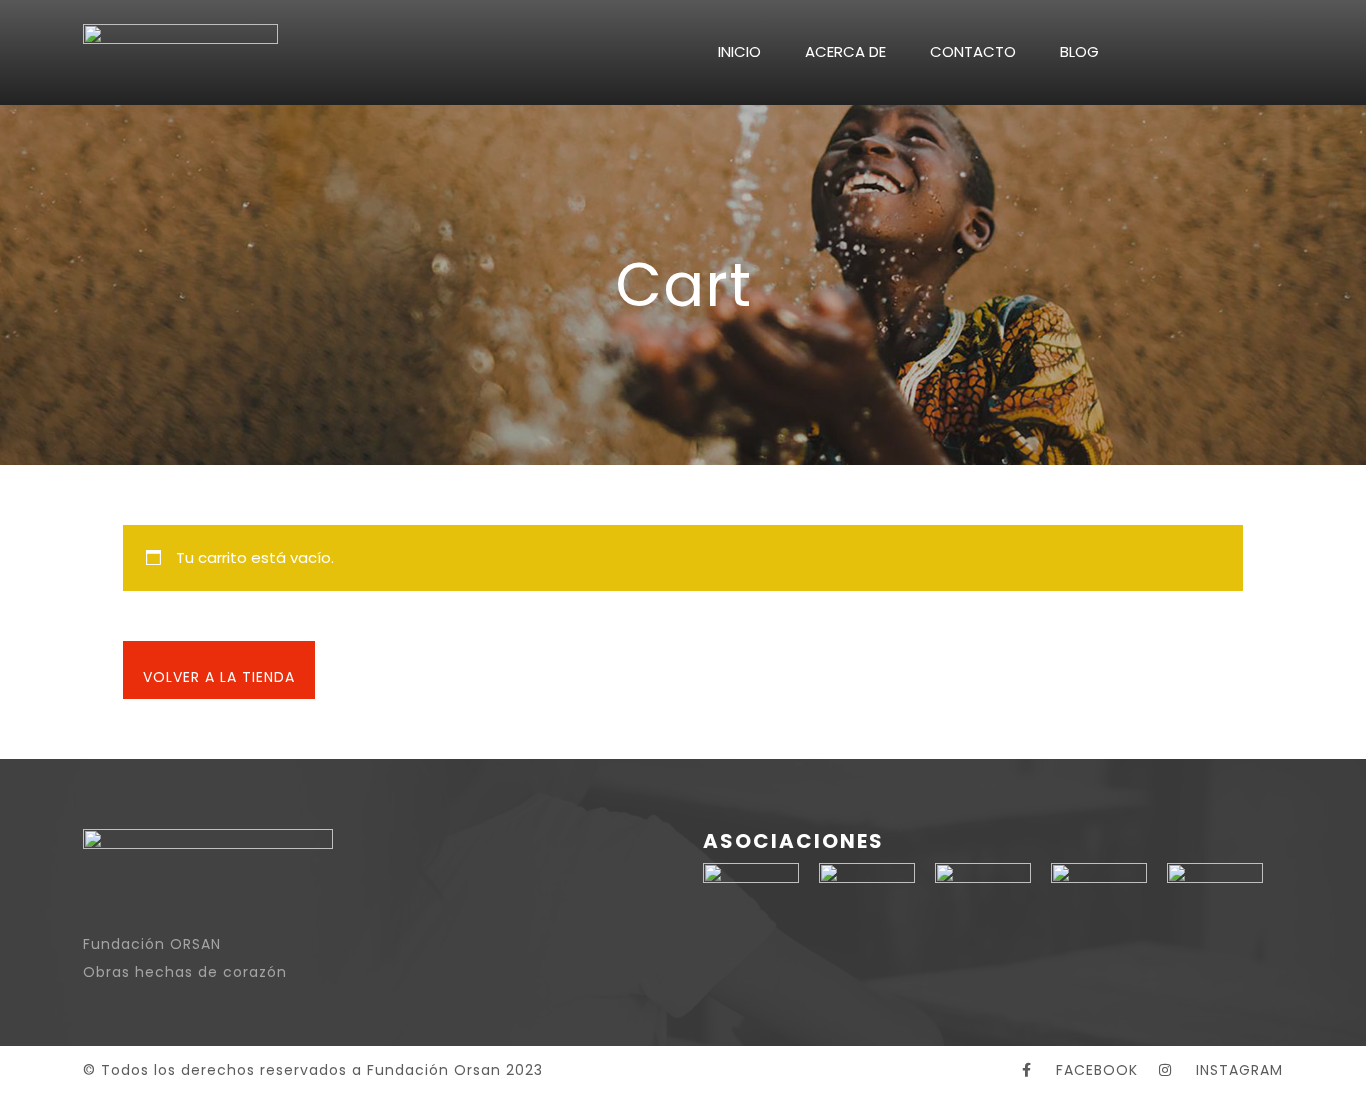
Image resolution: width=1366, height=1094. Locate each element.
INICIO (739, 51)
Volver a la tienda (219, 677)
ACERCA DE (845, 51)
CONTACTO (973, 51)
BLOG (1079, 51)
